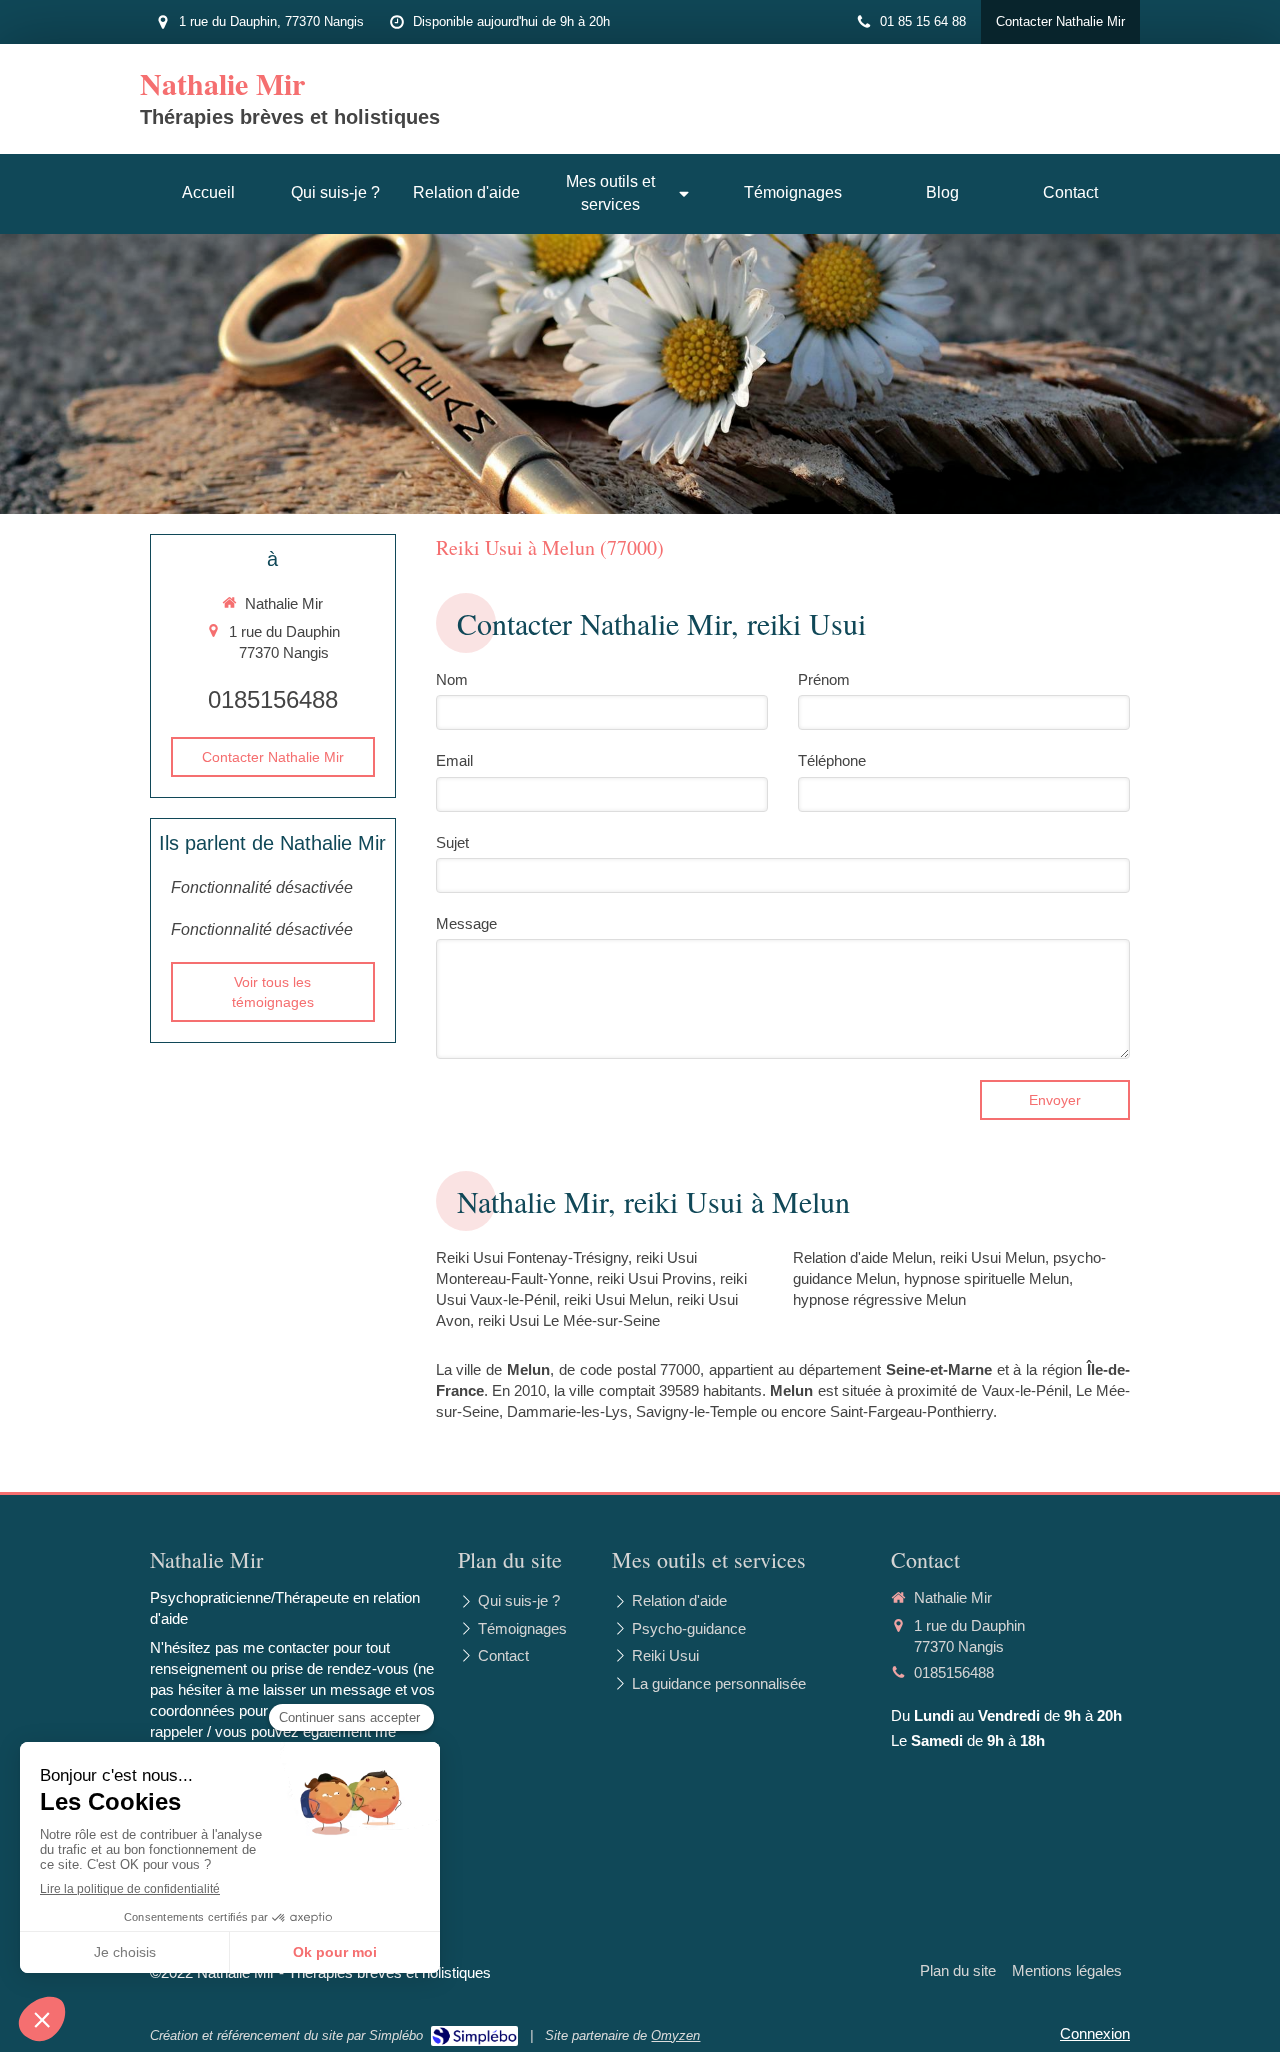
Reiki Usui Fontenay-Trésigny (532, 1257)
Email (454, 760)
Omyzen (675, 2035)
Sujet (452, 842)
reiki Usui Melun (616, 1299)
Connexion (1095, 2033)
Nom (452, 679)
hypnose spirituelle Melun (986, 1278)
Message (466, 923)
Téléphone (832, 760)
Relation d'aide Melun (862, 1257)
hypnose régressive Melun (879, 1299)
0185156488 (273, 699)
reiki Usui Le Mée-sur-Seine (569, 1320)
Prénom (824, 679)
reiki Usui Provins (654, 1278)
